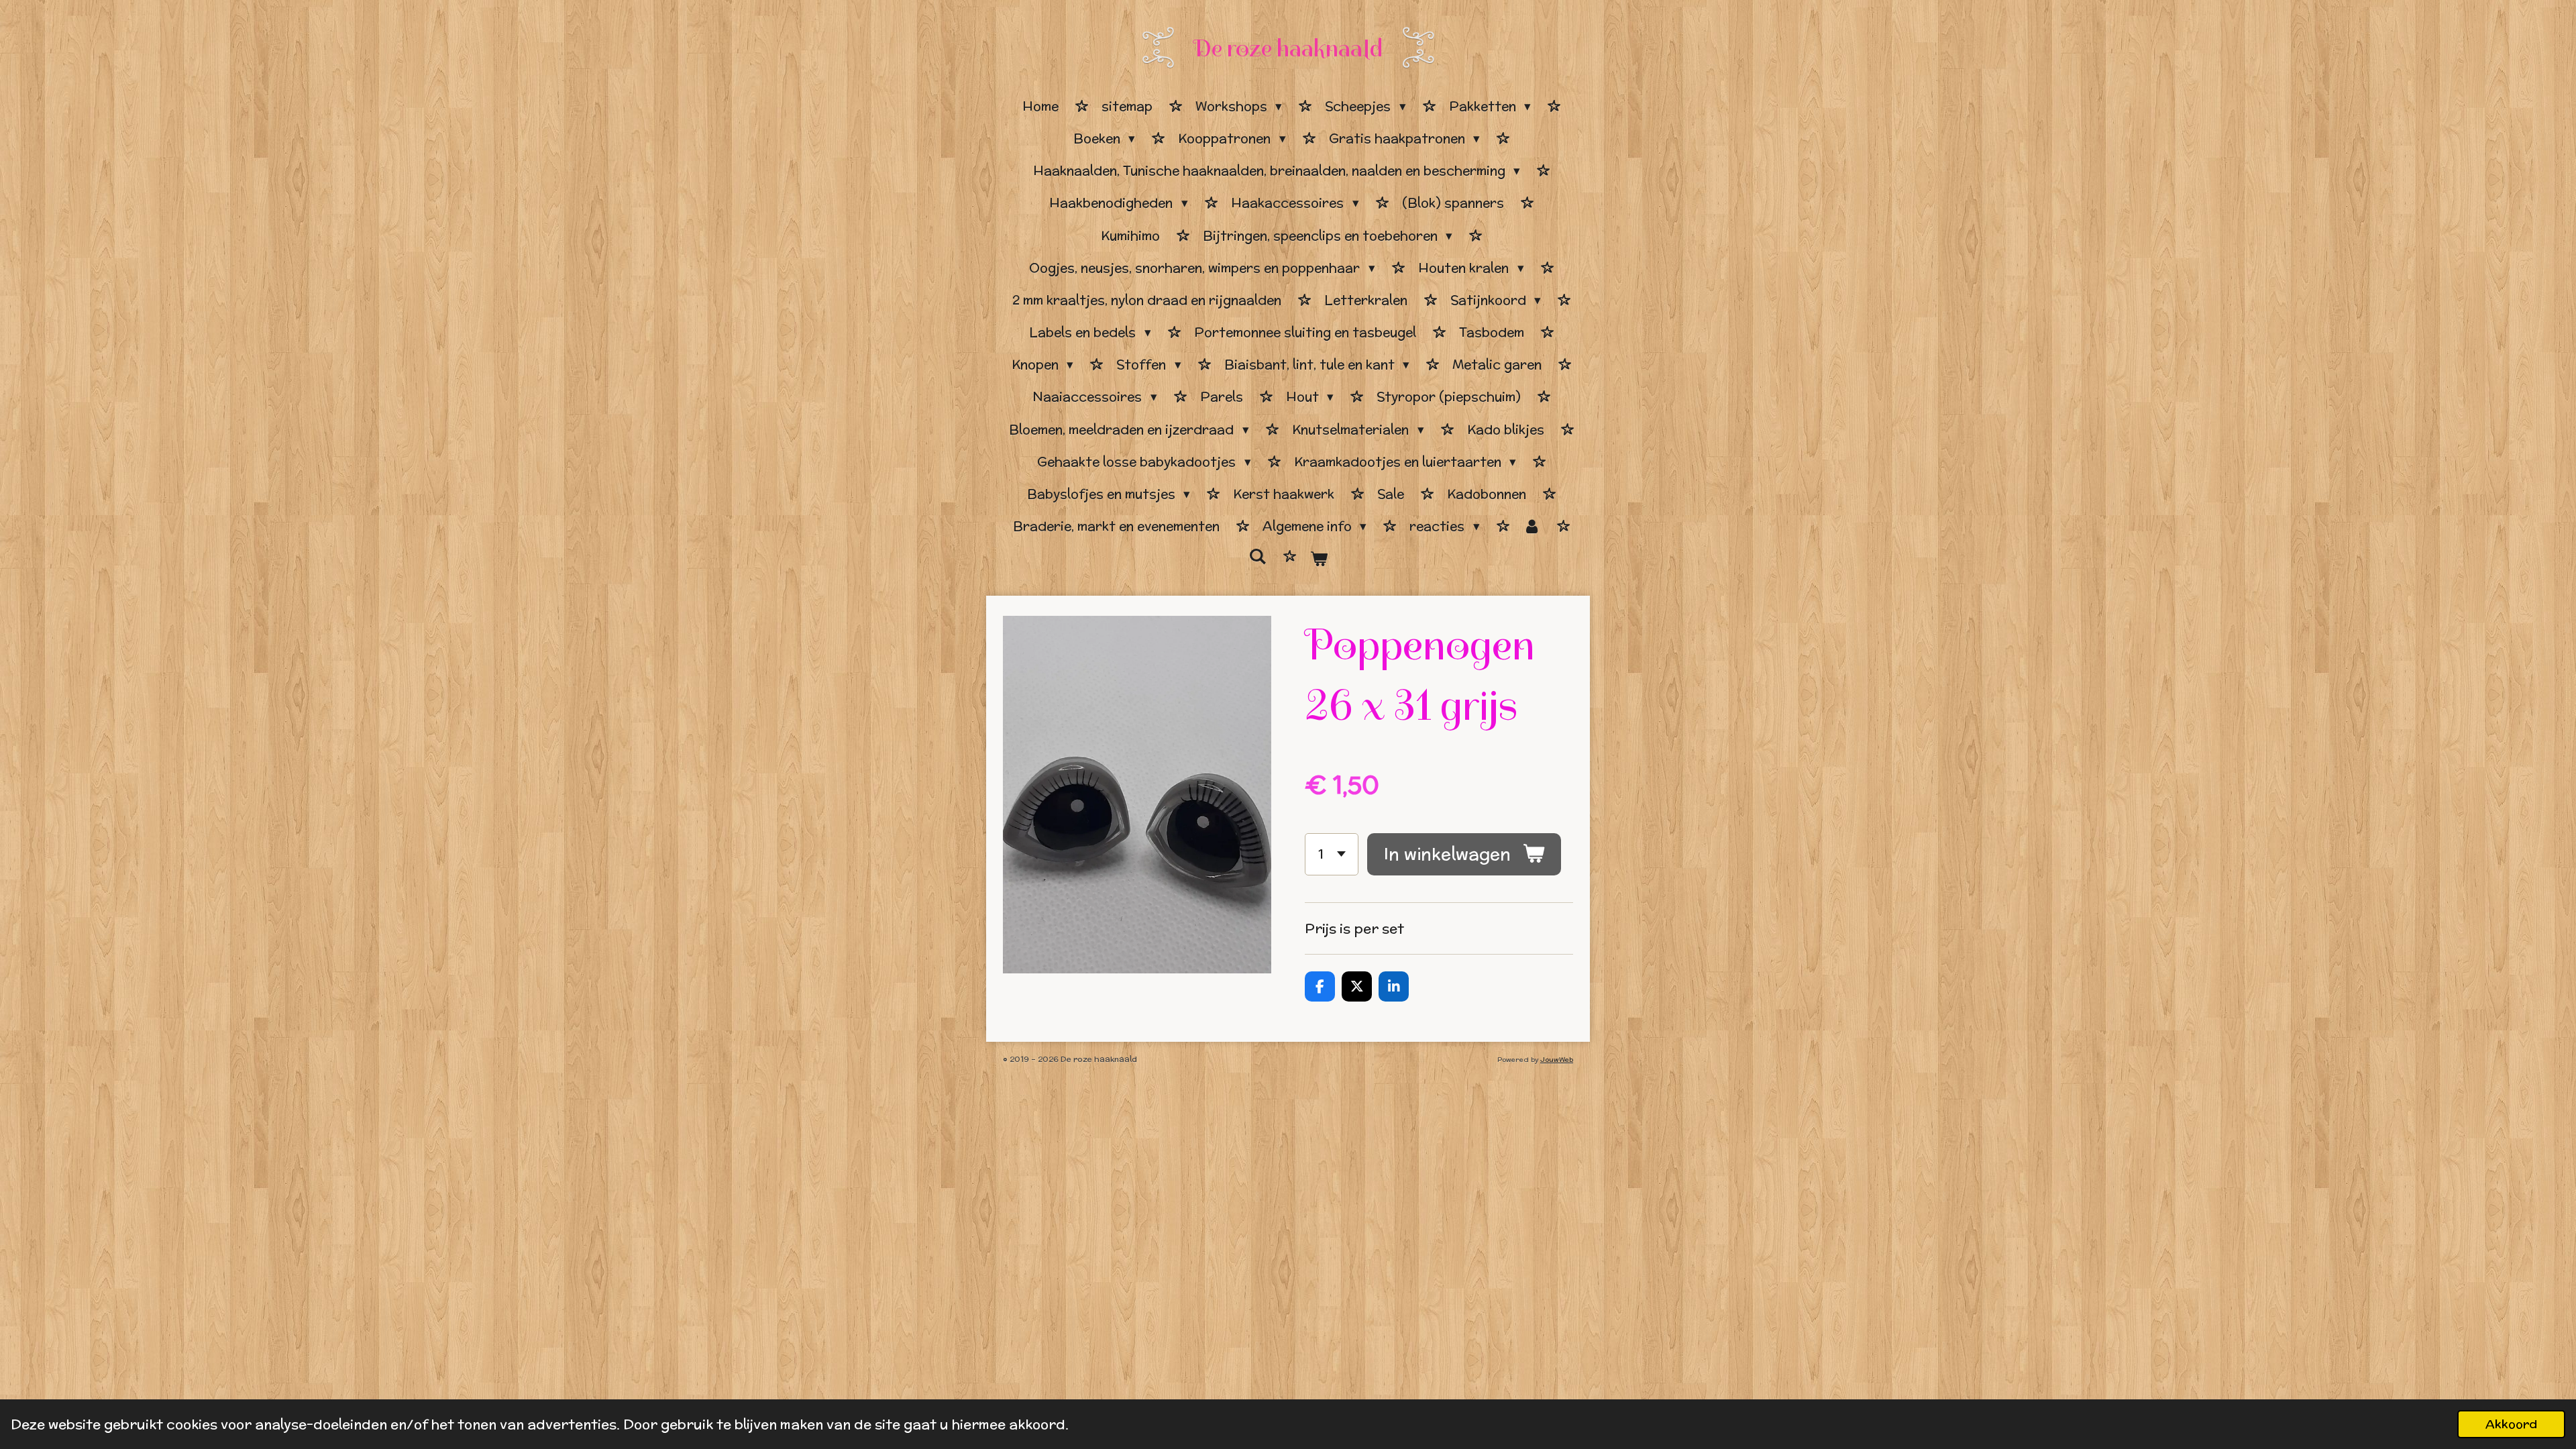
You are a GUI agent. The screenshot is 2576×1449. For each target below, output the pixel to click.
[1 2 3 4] (1332, 854)
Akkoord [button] (2511, 1424)
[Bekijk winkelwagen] (1319, 559)
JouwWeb (1557, 1060)
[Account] (1532, 527)
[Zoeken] (1257, 557)
